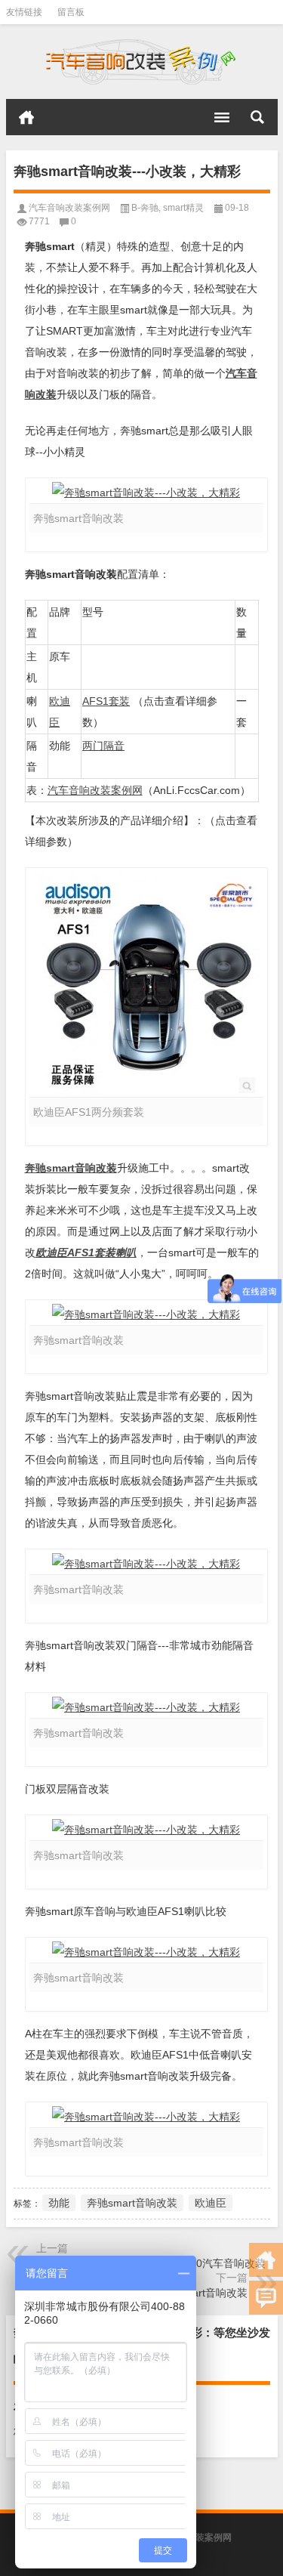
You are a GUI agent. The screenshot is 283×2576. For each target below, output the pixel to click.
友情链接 (24, 12)
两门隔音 (103, 746)
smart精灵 (183, 208)
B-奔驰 (145, 208)
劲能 (59, 2203)
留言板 (71, 12)
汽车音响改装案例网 (69, 208)
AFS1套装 (106, 701)
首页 (26, 117)
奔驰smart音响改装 (71, 1168)
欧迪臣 (211, 2203)
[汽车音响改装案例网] (142, 62)
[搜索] (257, 117)
